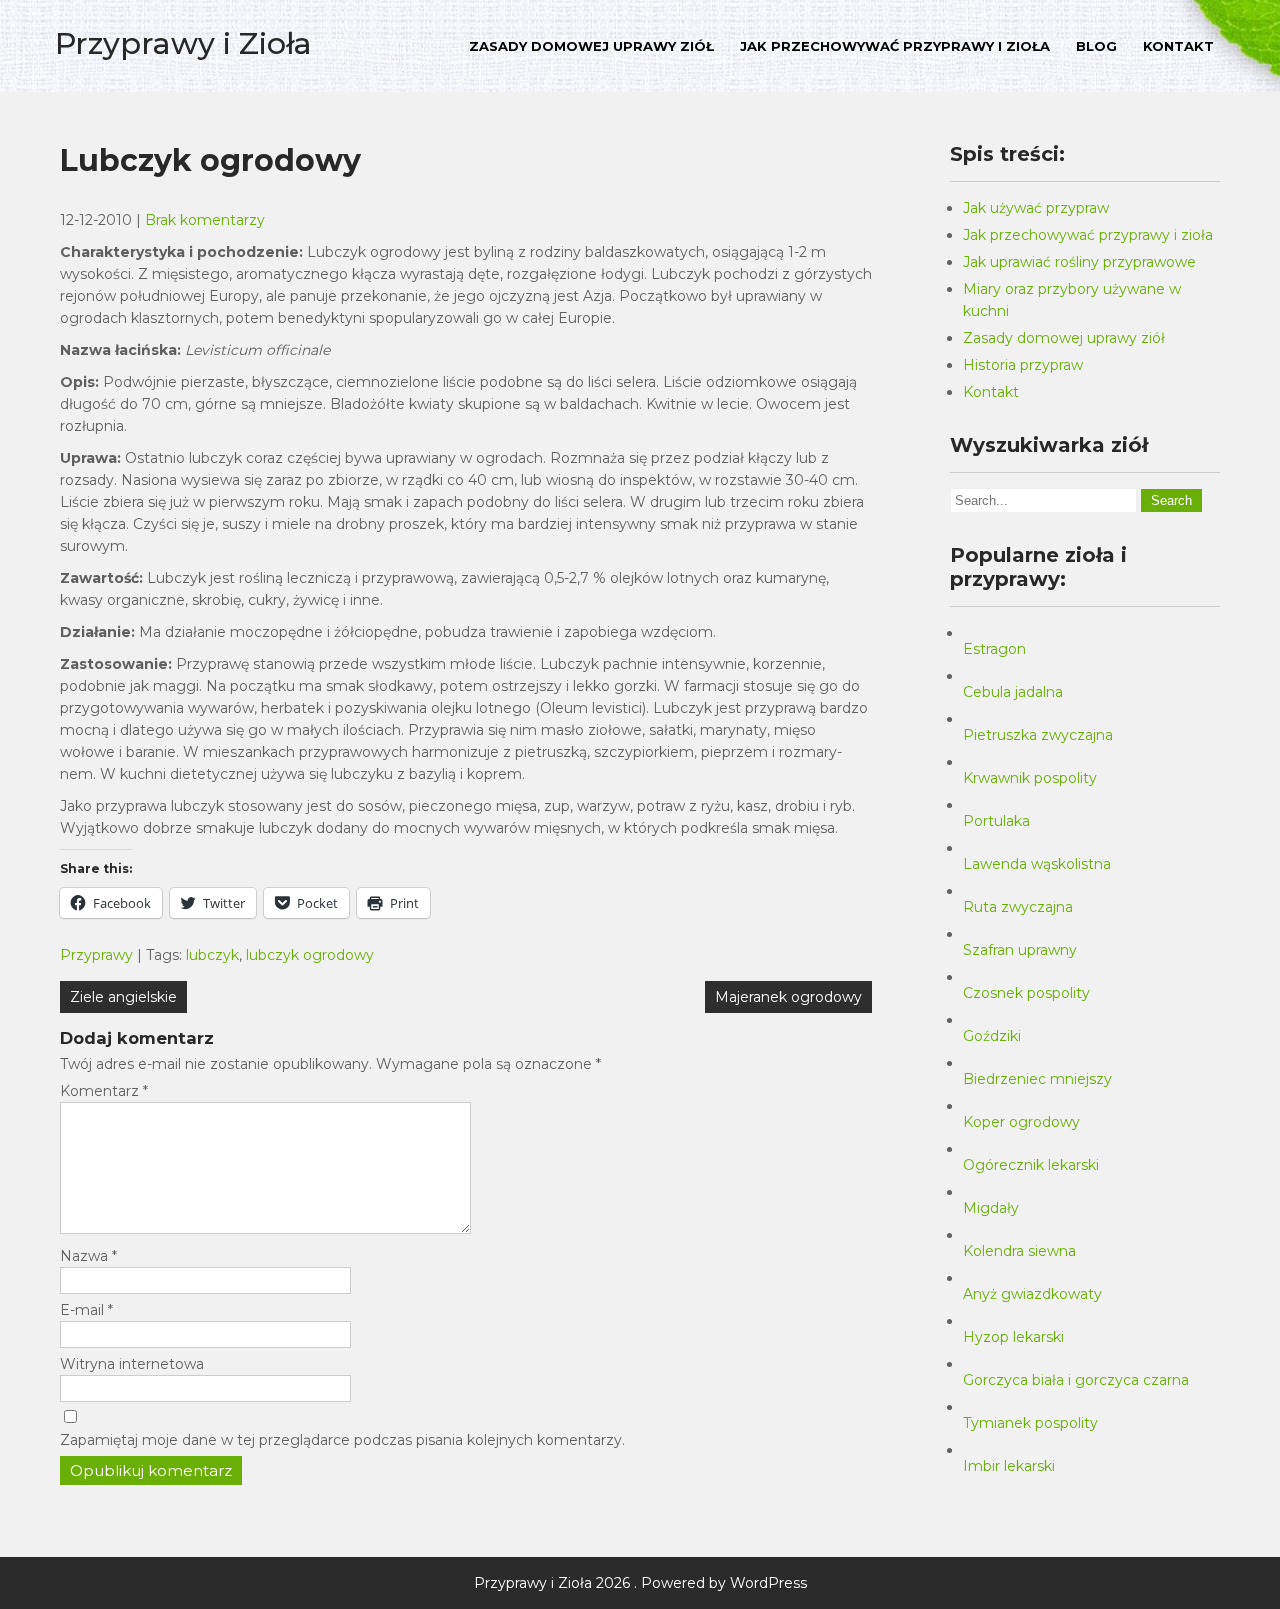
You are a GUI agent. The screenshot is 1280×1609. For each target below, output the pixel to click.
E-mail (86, 1310)
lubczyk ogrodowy (310, 955)
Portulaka (996, 821)
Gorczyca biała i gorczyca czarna (1076, 1380)
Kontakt (1178, 46)
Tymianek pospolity (1030, 1423)
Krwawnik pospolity (1030, 778)
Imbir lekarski (1009, 1466)
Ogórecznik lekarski (1031, 1165)
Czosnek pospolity (1026, 993)
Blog (1096, 46)
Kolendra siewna (1019, 1251)
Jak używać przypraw (1036, 208)
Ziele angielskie (123, 997)
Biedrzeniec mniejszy (1037, 1079)
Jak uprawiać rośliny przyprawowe (1079, 262)
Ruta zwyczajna (1018, 907)
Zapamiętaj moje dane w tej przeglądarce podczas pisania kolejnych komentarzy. (342, 1440)
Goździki (992, 1036)
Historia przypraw (1023, 365)
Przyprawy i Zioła (183, 43)
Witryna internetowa (132, 1364)
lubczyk (212, 955)
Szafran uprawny (1020, 950)
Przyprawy (96, 955)
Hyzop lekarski (1013, 1337)
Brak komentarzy (205, 220)
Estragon (994, 649)
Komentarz (104, 1091)
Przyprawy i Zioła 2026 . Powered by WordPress (640, 1583)
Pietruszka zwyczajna (1038, 735)
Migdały (991, 1208)
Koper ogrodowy (1021, 1122)
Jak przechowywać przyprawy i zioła (895, 46)
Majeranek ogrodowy (788, 997)
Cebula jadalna (1013, 692)
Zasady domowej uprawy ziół (591, 46)
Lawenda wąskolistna (1037, 864)
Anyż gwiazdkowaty (1032, 1294)
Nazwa (88, 1256)
